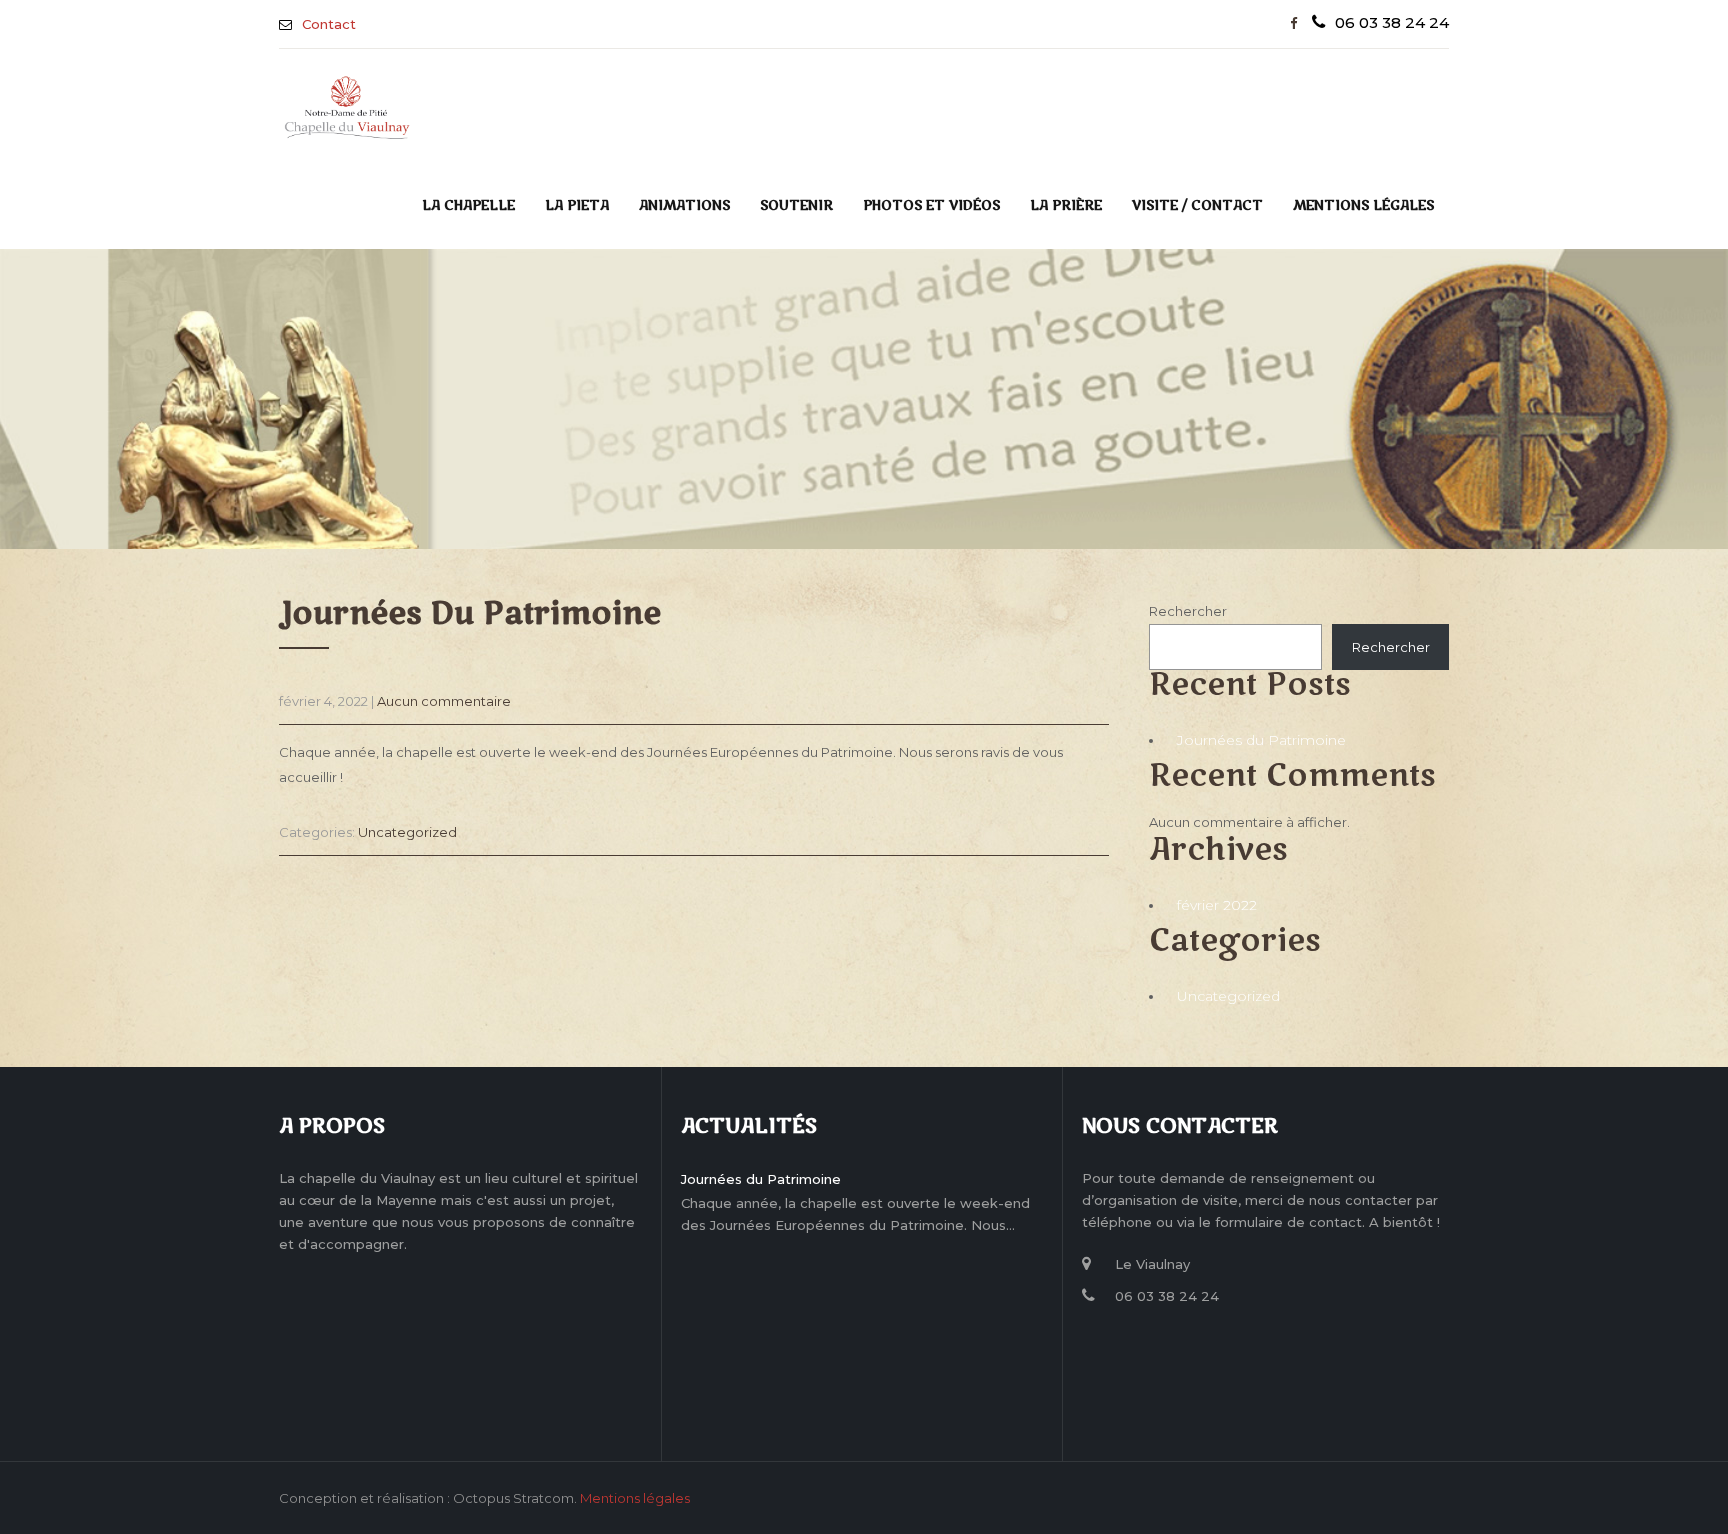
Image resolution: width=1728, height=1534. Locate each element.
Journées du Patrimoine (1261, 740)
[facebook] (1293, 23)
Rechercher (1188, 611)
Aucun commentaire (444, 701)
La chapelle (468, 206)
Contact (329, 24)
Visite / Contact (1197, 206)
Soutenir (796, 206)
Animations (684, 206)
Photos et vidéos (931, 206)
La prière (1066, 206)
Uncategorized (407, 832)
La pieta (577, 206)
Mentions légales (1363, 206)
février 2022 (1217, 905)
